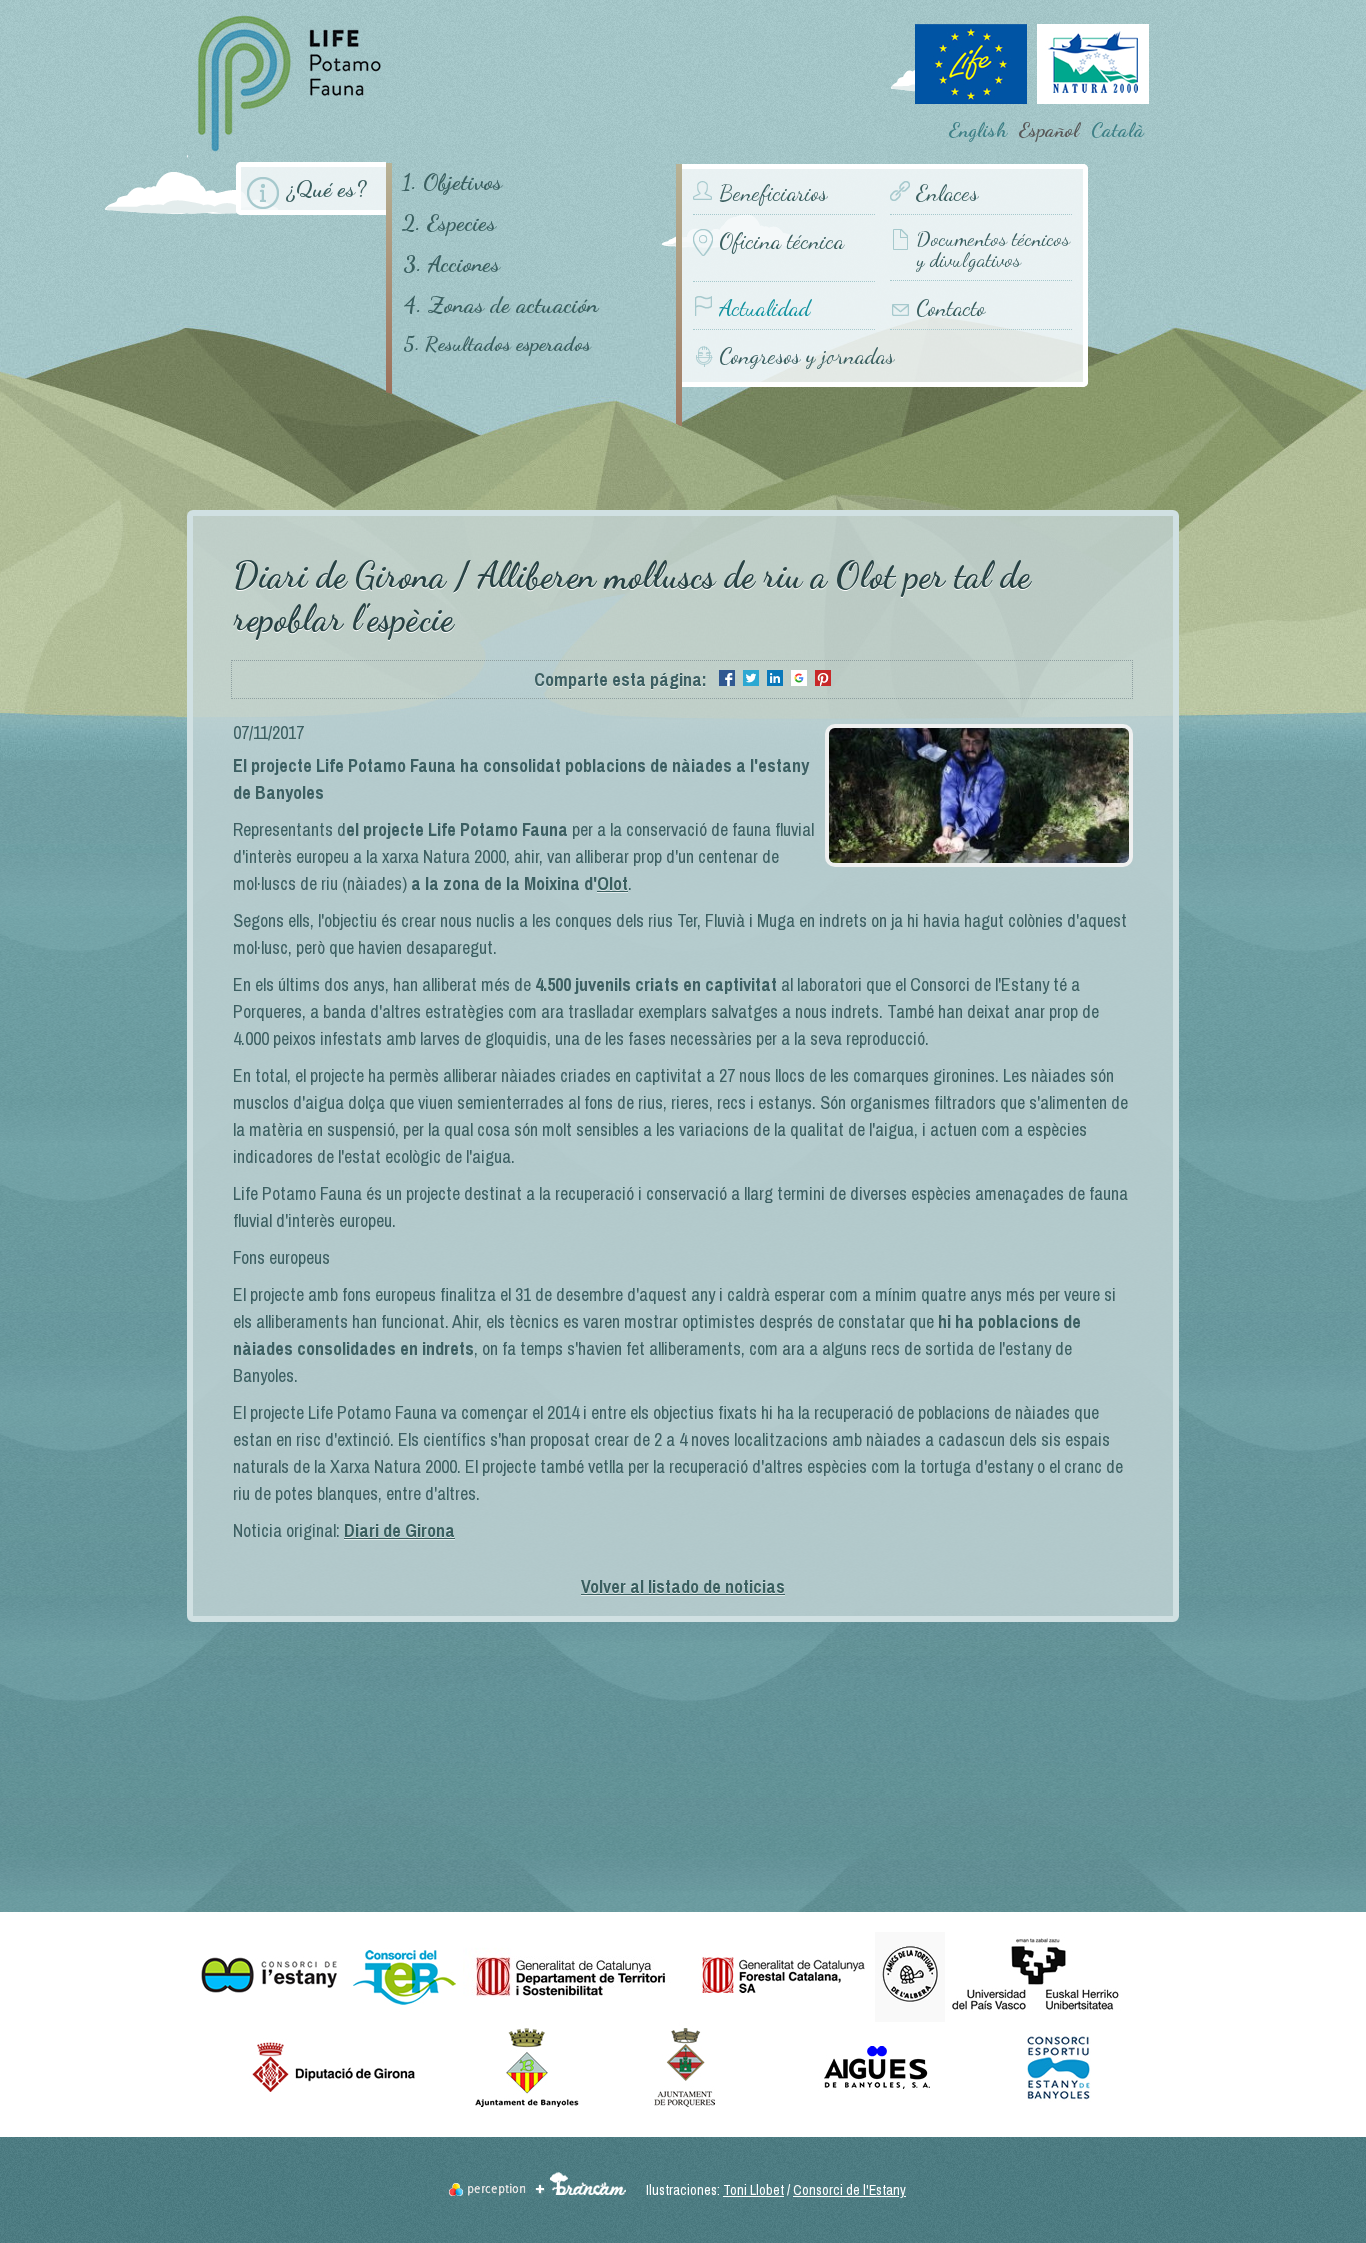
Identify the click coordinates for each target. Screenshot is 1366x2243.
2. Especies (449, 222)
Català (1117, 130)
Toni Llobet (753, 2190)
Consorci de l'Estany (849, 2190)
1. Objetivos (452, 181)
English (978, 130)
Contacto (950, 308)
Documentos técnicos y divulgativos (993, 250)
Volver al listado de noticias (683, 1586)
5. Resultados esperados (497, 344)
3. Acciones (451, 263)
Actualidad (764, 308)
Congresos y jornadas (806, 355)
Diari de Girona (399, 1530)
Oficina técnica (781, 241)
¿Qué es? (326, 188)
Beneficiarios (773, 193)
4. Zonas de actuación (500, 304)
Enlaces (947, 193)
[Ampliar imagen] (979, 860)
